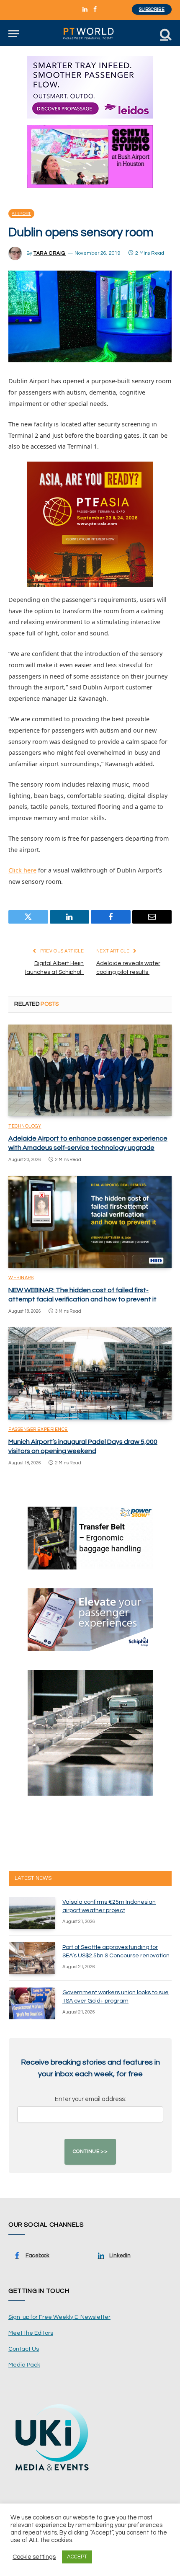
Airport (21, 214)
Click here (22, 870)
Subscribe (152, 9)
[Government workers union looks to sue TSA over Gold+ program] (32, 2003)
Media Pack (24, 2365)
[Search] (165, 34)
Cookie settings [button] (34, 2557)
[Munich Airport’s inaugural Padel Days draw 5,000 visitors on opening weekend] (90, 1373)
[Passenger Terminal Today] (90, 34)
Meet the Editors (31, 2333)
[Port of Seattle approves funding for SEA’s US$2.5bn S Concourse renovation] (32, 1958)
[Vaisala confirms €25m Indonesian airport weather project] (32, 1913)
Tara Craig (50, 253)
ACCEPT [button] (77, 2557)
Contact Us (24, 2349)
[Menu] (14, 34)
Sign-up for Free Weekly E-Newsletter (59, 2317)
